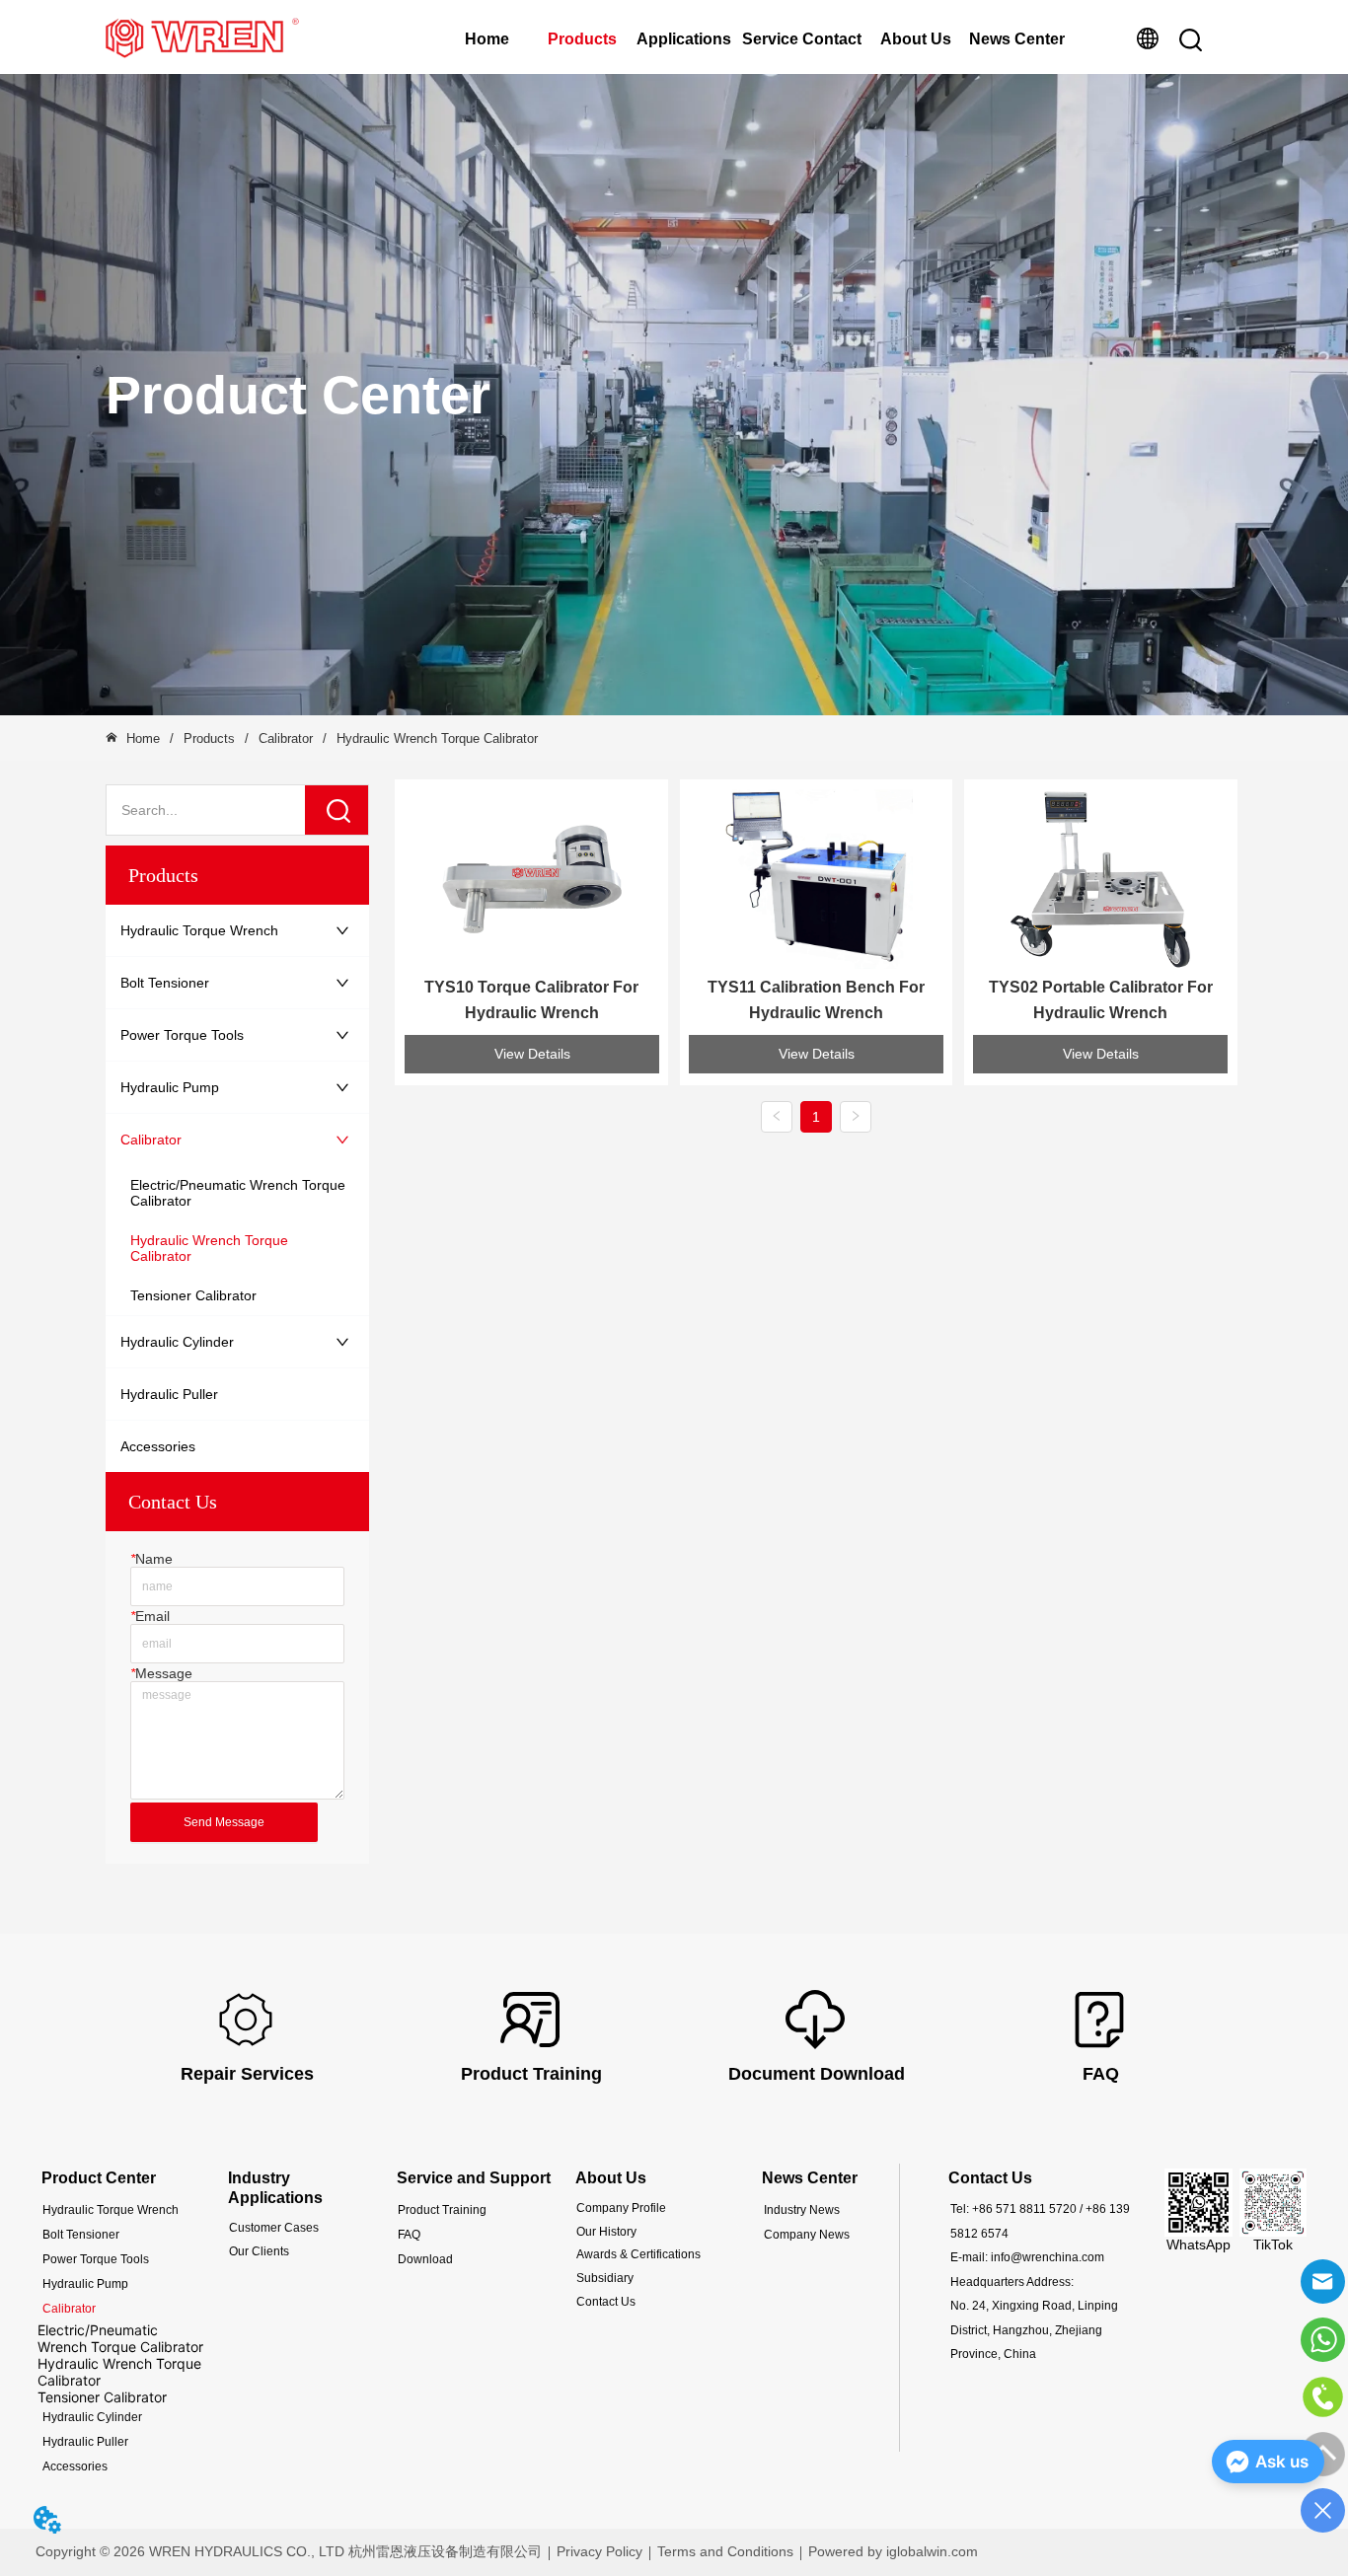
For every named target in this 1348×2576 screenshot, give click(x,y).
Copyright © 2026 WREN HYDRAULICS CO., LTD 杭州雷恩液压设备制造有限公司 (289, 2551)
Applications (684, 39)
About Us (916, 39)
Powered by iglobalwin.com (893, 2551)
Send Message (224, 1822)
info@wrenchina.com (1048, 2257)
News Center (1017, 39)
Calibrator (286, 738)
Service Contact (802, 39)
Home (487, 39)
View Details (532, 1054)
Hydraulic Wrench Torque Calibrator (437, 738)
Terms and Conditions (725, 2551)
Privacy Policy (599, 2551)
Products (582, 39)
